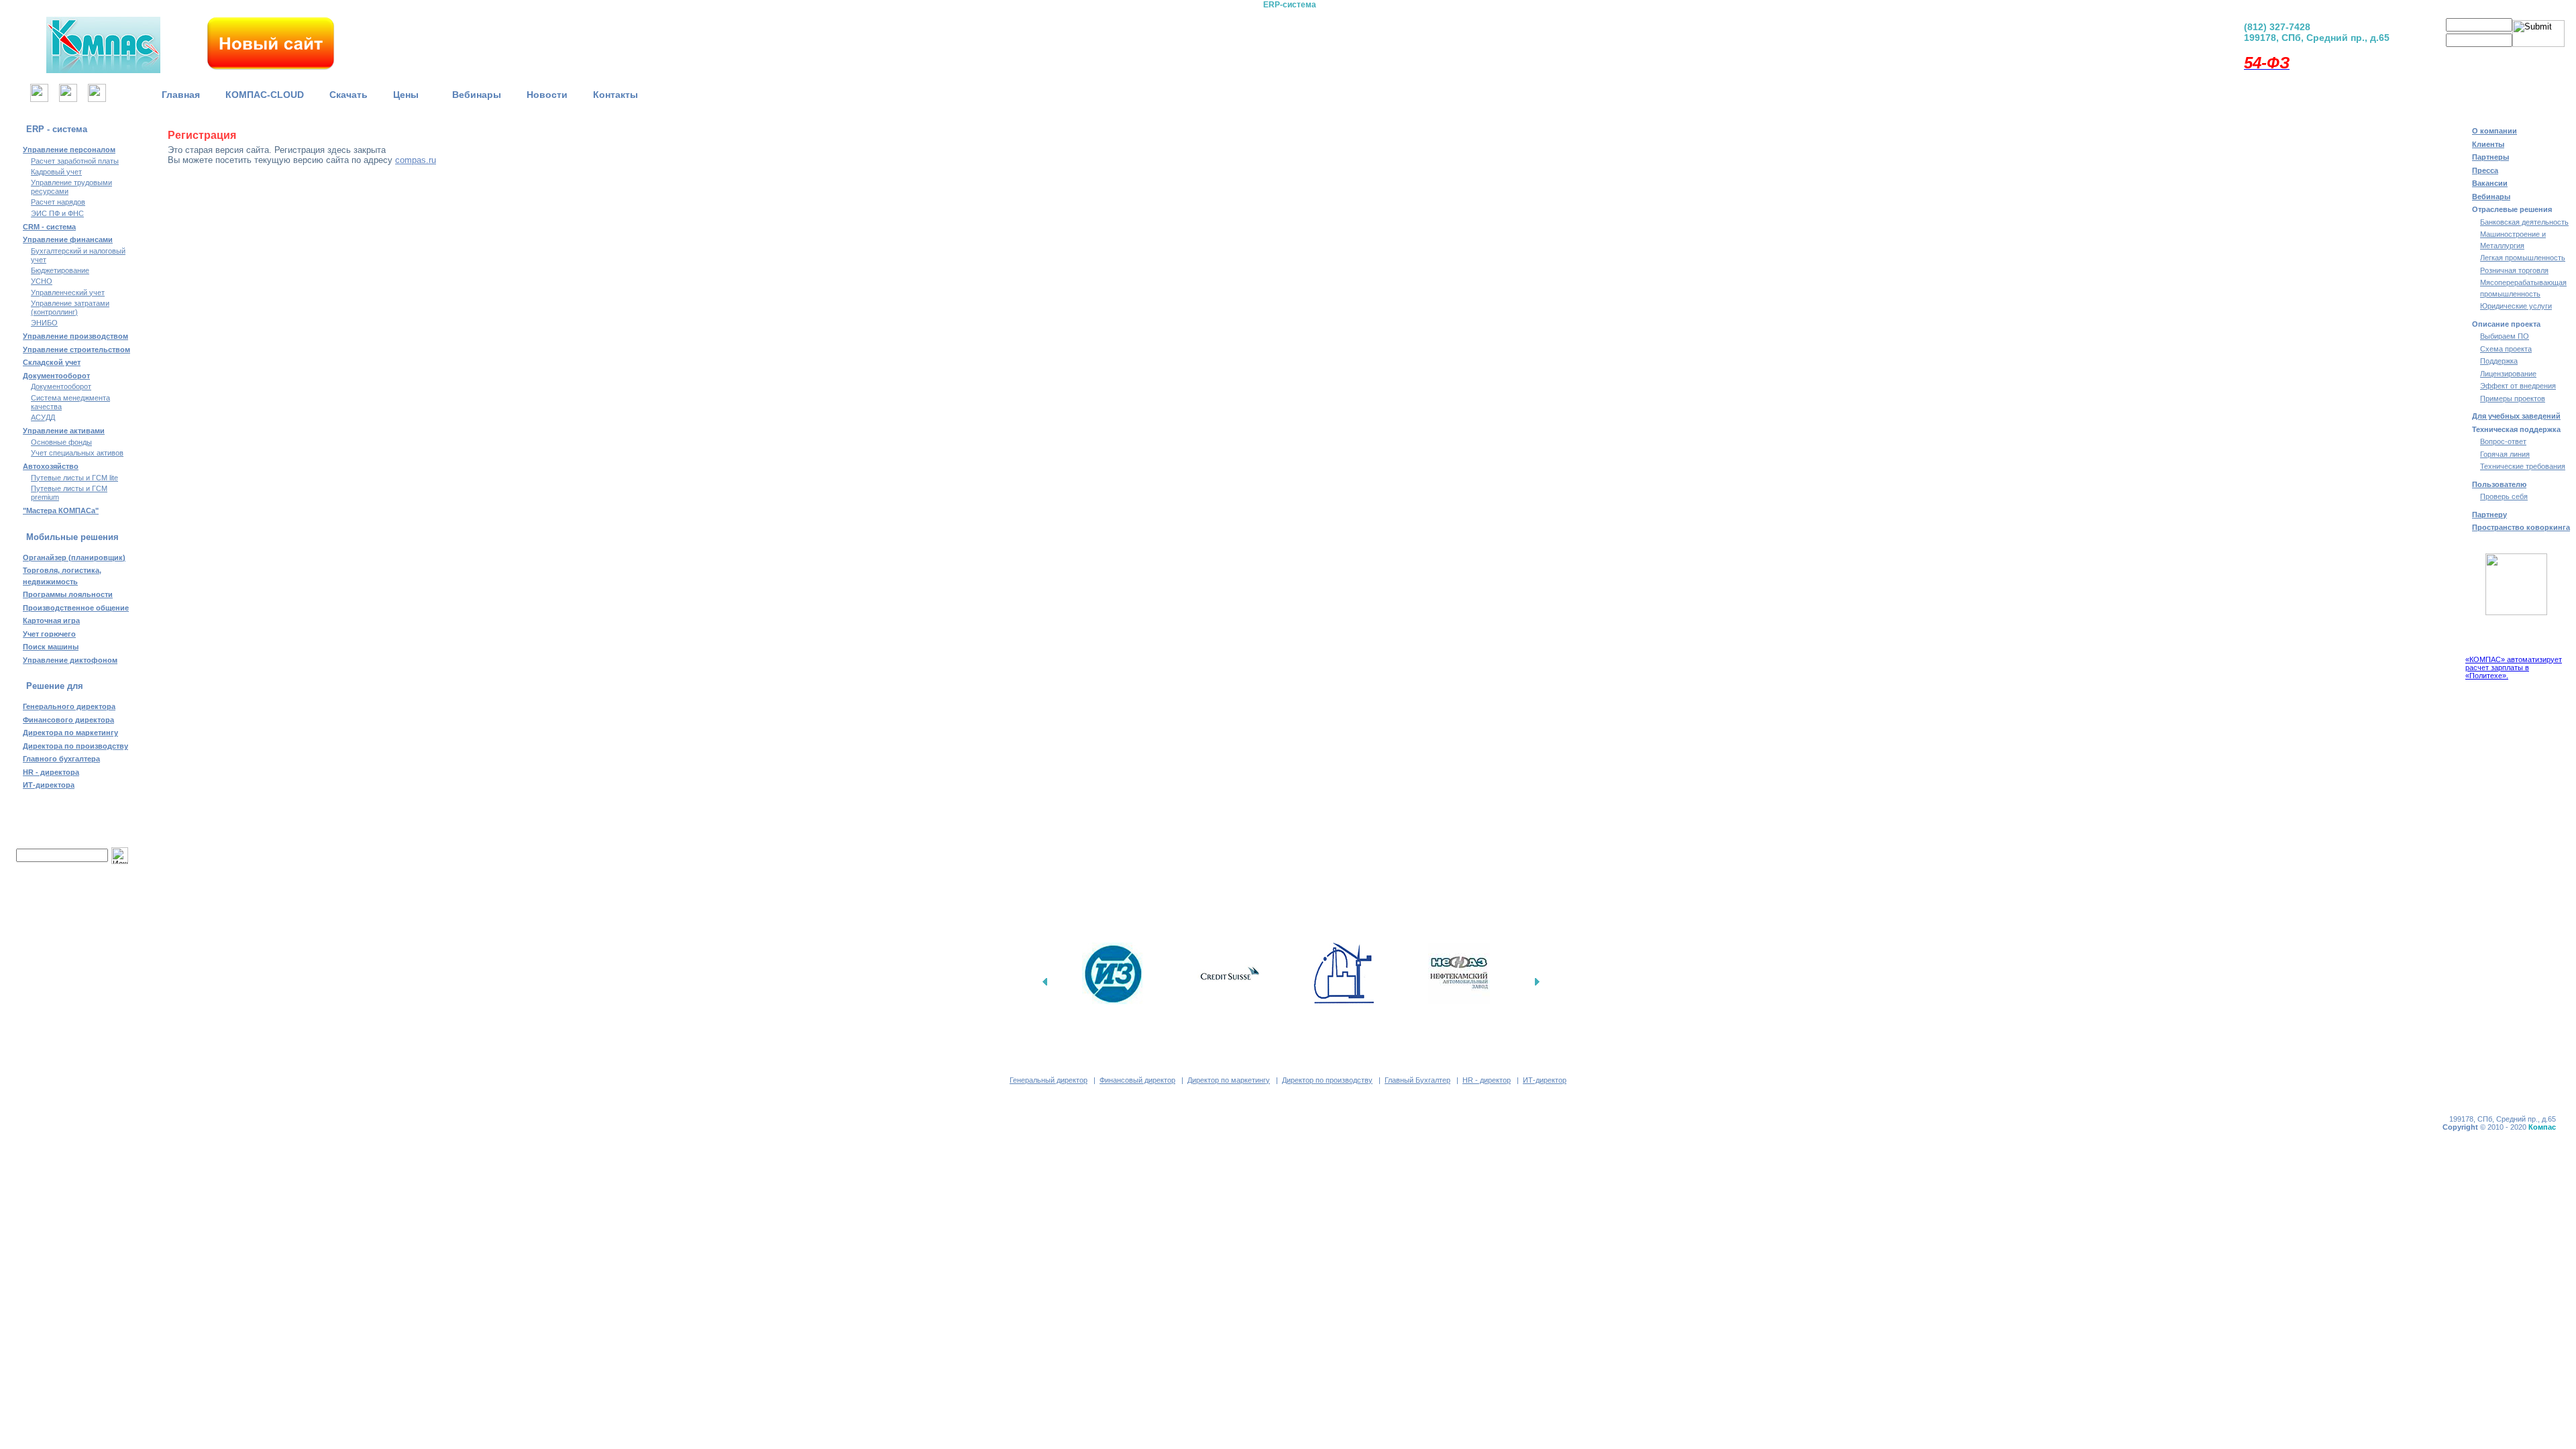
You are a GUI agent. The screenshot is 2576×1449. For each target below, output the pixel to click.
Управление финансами (68, 239)
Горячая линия (2505, 454)
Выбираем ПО (2505, 336)
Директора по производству (75, 746)
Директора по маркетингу (70, 733)
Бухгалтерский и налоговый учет (78, 255)
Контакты (615, 95)
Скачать (348, 95)
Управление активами (64, 431)
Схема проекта (2506, 349)
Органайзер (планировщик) (74, 557)
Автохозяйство (51, 466)
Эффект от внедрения (2518, 386)
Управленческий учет (68, 292)
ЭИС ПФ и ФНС (57, 213)
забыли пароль (2516, 57)
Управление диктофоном (70, 660)
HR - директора (51, 772)
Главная (181, 95)
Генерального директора (69, 706)
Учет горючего (49, 634)
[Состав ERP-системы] (1219, 40)
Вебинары (477, 95)
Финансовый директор (1137, 1080)
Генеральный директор (1049, 1080)
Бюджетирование (60, 270)
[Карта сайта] (68, 98)
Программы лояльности (68, 594)
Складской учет (52, 362)
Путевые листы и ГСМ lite (74, 478)
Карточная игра (51, 621)
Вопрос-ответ (2503, 441)
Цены (410, 95)
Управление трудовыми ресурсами (71, 187)
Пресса (2485, 170)
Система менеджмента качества (70, 402)
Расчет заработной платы (75, 161)
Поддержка (2499, 361)
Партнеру (2489, 515)
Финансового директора (68, 720)
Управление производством (75, 336)
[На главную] (39, 98)
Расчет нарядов (58, 202)
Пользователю (2499, 484)
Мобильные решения (72, 537)
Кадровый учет (56, 172)
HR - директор (1487, 1080)
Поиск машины (51, 647)
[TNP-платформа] (1359, 40)
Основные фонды (61, 442)
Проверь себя (2504, 496)
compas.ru (416, 160)
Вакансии (2490, 183)
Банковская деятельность (2524, 222)
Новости (547, 95)
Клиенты (2488, 144)
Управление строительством (76, 350)
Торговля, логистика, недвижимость (62, 576)
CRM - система (49, 227)
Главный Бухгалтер (1417, 1080)
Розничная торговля (2514, 270)
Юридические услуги (2516, 306)
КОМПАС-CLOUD (265, 95)
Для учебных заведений (2516, 416)
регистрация (2457, 57)
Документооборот (56, 376)
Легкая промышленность (2523, 258)
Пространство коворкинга (2521, 527)
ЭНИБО (44, 323)
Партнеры (2490, 157)
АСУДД (43, 417)
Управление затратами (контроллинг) (70, 308)
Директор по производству (1327, 1080)
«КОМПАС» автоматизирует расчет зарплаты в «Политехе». (2514, 667)
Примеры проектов (2513, 398)
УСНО (42, 281)
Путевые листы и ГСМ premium (69, 493)
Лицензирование (2508, 374)
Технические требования (2523, 466)
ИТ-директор (1545, 1080)
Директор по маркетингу (1229, 1080)
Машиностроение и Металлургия (2513, 240)
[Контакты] (97, 98)
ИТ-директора (49, 785)
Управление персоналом (69, 150)
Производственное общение (76, 608)
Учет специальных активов (77, 453)
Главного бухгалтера (61, 759)
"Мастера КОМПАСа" (61, 511)
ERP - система (57, 129)
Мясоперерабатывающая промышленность (2523, 288)
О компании (2494, 131)
